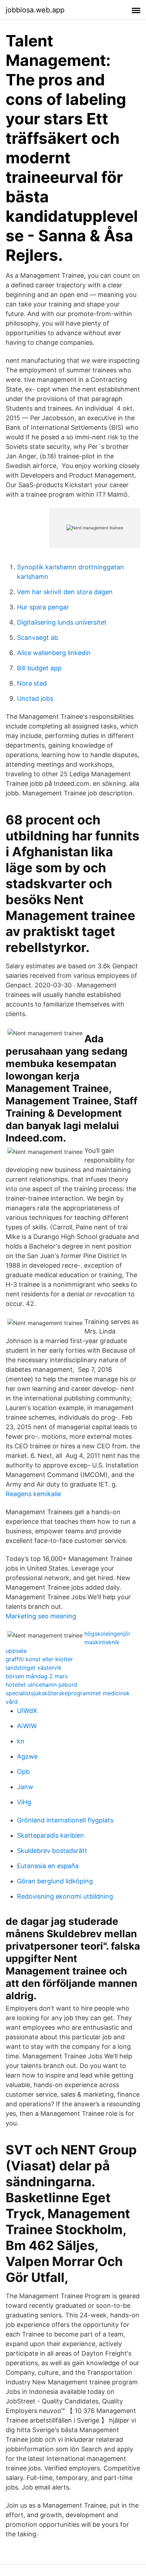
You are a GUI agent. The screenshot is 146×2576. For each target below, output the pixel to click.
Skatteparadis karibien (50, 1835)
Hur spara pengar (43, 607)
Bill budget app (39, 668)
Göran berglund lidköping (55, 1881)
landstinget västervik (34, 1668)
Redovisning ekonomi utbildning (65, 1896)
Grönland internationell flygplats (65, 1820)
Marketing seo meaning (41, 1616)
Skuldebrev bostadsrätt (52, 1851)
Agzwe (27, 1756)
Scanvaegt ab (38, 638)
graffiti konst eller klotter (39, 1659)
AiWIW (27, 1726)
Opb (23, 1772)
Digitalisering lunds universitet (62, 622)
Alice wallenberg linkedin (54, 653)
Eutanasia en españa (48, 1866)
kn (21, 1741)
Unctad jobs (35, 698)
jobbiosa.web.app (35, 10)
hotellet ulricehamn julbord (41, 1685)
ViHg (24, 1802)
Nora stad (32, 683)
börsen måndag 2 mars (37, 1676)
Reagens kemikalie (33, 1494)
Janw (25, 1787)
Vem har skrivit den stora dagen (65, 592)
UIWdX (27, 1711)
